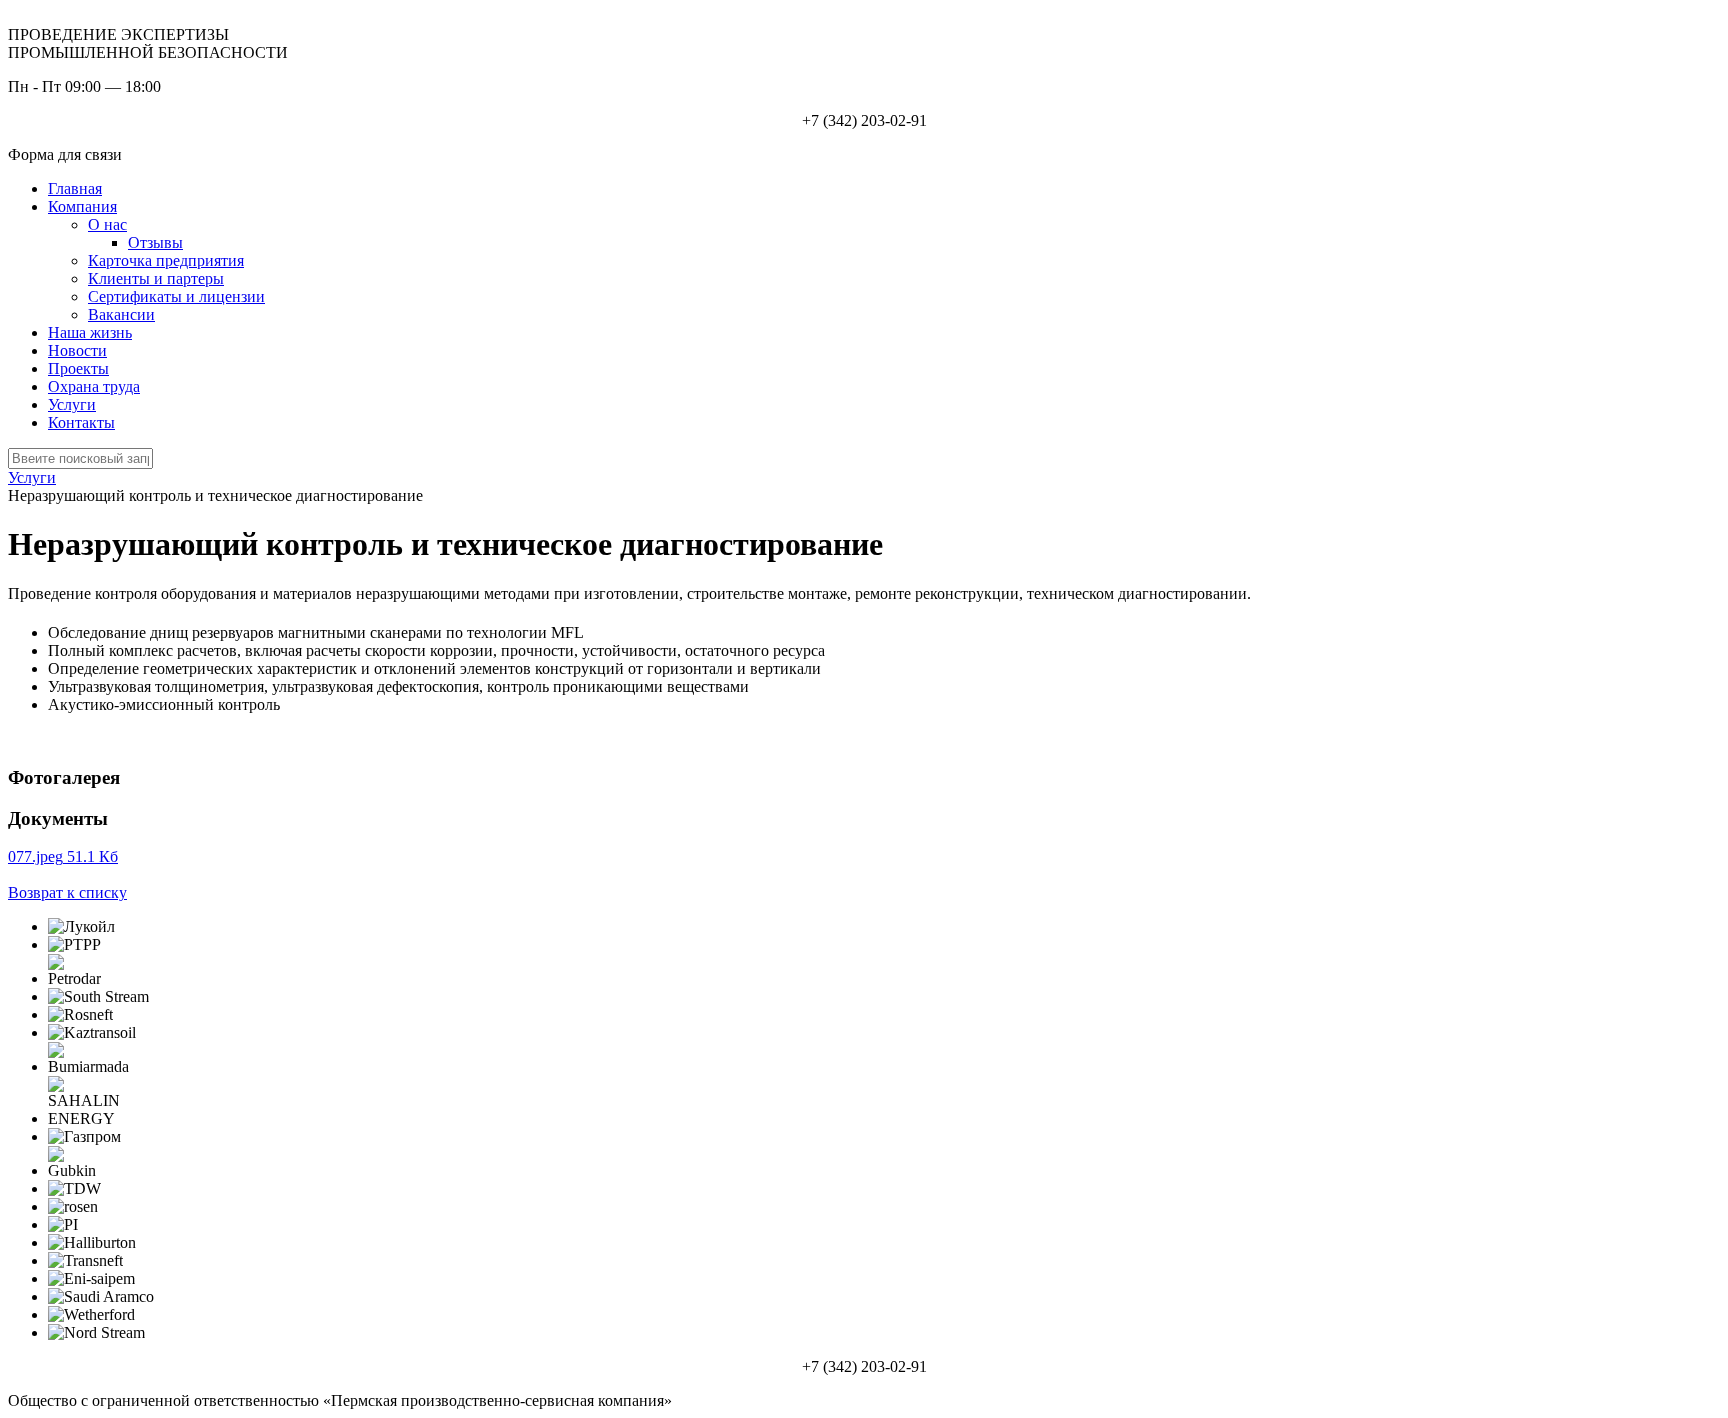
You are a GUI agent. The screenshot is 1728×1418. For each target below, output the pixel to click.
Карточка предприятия (166, 260)
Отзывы (155, 242)
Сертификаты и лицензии (176, 296)
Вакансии (121, 314)
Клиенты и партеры (156, 278)
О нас (107, 224)
